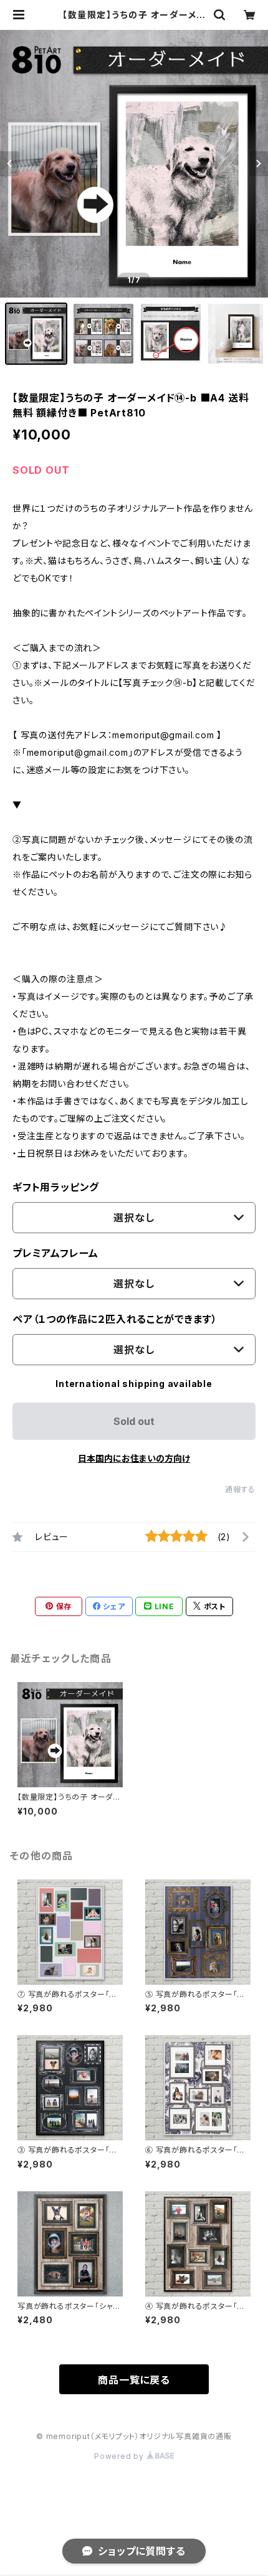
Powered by (120, 2456)
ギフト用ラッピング (56, 1187)
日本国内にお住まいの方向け (134, 1458)
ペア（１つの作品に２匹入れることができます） (115, 1319)
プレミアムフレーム (55, 1253)
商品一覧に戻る (134, 2380)
